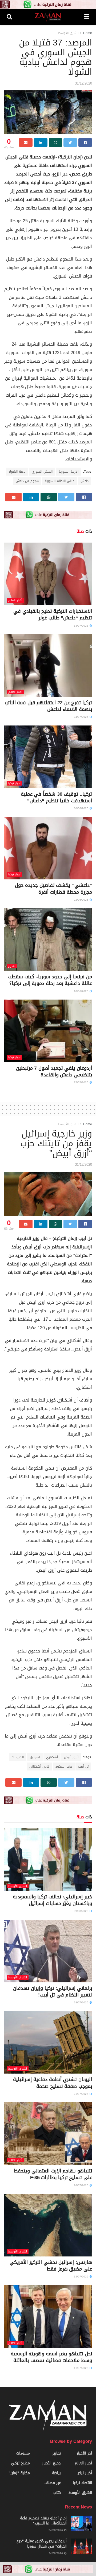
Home (88, 33)
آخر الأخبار (84, 2453)
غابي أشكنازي (39, 1767)
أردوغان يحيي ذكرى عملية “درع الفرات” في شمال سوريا (42, 2544)
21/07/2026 (81, 2094)
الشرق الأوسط (68, 33)
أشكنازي (52, 1757)
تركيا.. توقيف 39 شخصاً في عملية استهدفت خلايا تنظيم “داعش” (56, 797)
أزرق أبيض (71, 1757)
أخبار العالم (15, 600)
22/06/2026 (81, 900)
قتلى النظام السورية (60, 481)
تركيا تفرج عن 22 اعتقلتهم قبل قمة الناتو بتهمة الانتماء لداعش (49, 706)
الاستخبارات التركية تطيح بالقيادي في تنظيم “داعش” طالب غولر (53, 614)
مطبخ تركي (20, 2463)
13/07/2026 (81, 626)
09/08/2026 (81, 1911)
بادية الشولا (17, 472)
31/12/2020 (83, 83)
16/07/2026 (81, 2185)
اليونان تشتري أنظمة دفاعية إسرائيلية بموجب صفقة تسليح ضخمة (53, 2083)
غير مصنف (53, 2483)
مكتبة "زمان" (19, 2473)
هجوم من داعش (27, 481)
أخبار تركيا (14, 783)
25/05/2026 (81, 1082)
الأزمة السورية (69, 472)
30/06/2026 (81, 808)
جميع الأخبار (51, 2463)
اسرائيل (35, 1757)
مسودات (23, 2453)
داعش (85, 481)
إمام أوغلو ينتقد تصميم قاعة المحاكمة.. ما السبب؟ (43, 2521)
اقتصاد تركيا (82, 2483)
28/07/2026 (81, 2002)
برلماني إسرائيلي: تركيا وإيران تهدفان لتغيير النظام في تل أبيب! (53, 1992)
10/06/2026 (81, 991)
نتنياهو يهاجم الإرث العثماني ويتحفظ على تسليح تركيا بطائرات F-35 (53, 2174)
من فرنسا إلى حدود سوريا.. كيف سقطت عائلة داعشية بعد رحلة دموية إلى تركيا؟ (50, 980)
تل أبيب (83, 1767)
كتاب (57, 2493)
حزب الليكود (64, 1767)
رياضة (56, 2473)
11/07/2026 (81, 2368)
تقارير (12, 966)
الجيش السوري (42, 472)
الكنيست (18, 1757)
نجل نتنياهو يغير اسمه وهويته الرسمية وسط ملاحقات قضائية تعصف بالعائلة (51, 2357)
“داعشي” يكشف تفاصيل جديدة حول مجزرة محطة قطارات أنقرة (53, 889)
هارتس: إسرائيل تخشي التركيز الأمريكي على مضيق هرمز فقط (51, 2266)
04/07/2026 (81, 717)
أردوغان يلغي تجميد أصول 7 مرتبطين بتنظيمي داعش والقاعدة (54, 1071)
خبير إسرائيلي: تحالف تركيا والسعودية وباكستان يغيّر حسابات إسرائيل (52, 1900)
